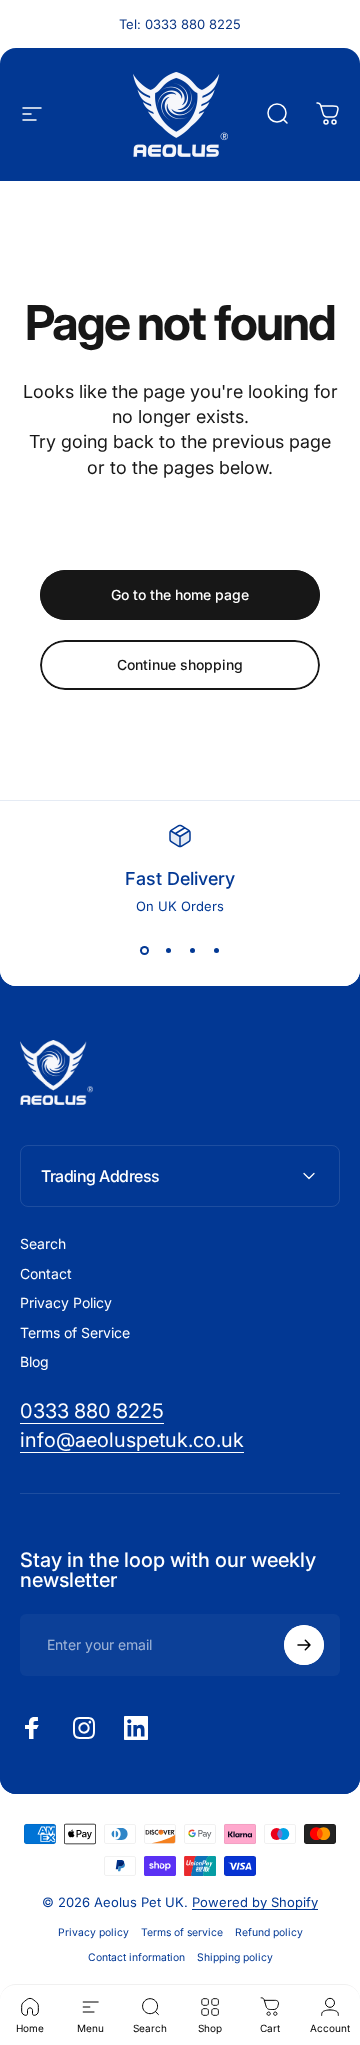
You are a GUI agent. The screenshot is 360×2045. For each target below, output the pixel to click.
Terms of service (182, 1932)
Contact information (136, 1957)
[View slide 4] (216, 950)
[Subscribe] (304, 1645)
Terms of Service (75, 1332)
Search (43, 1243)
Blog (34, 1361)
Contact (46, 1273)
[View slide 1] (144, 950)
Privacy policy (93, 1932)
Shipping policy (235, 1957)
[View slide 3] (192, 950)
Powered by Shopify (255, 1902)
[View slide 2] (168, 950)
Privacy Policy (66, 1302)
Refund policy (269, 1932)
